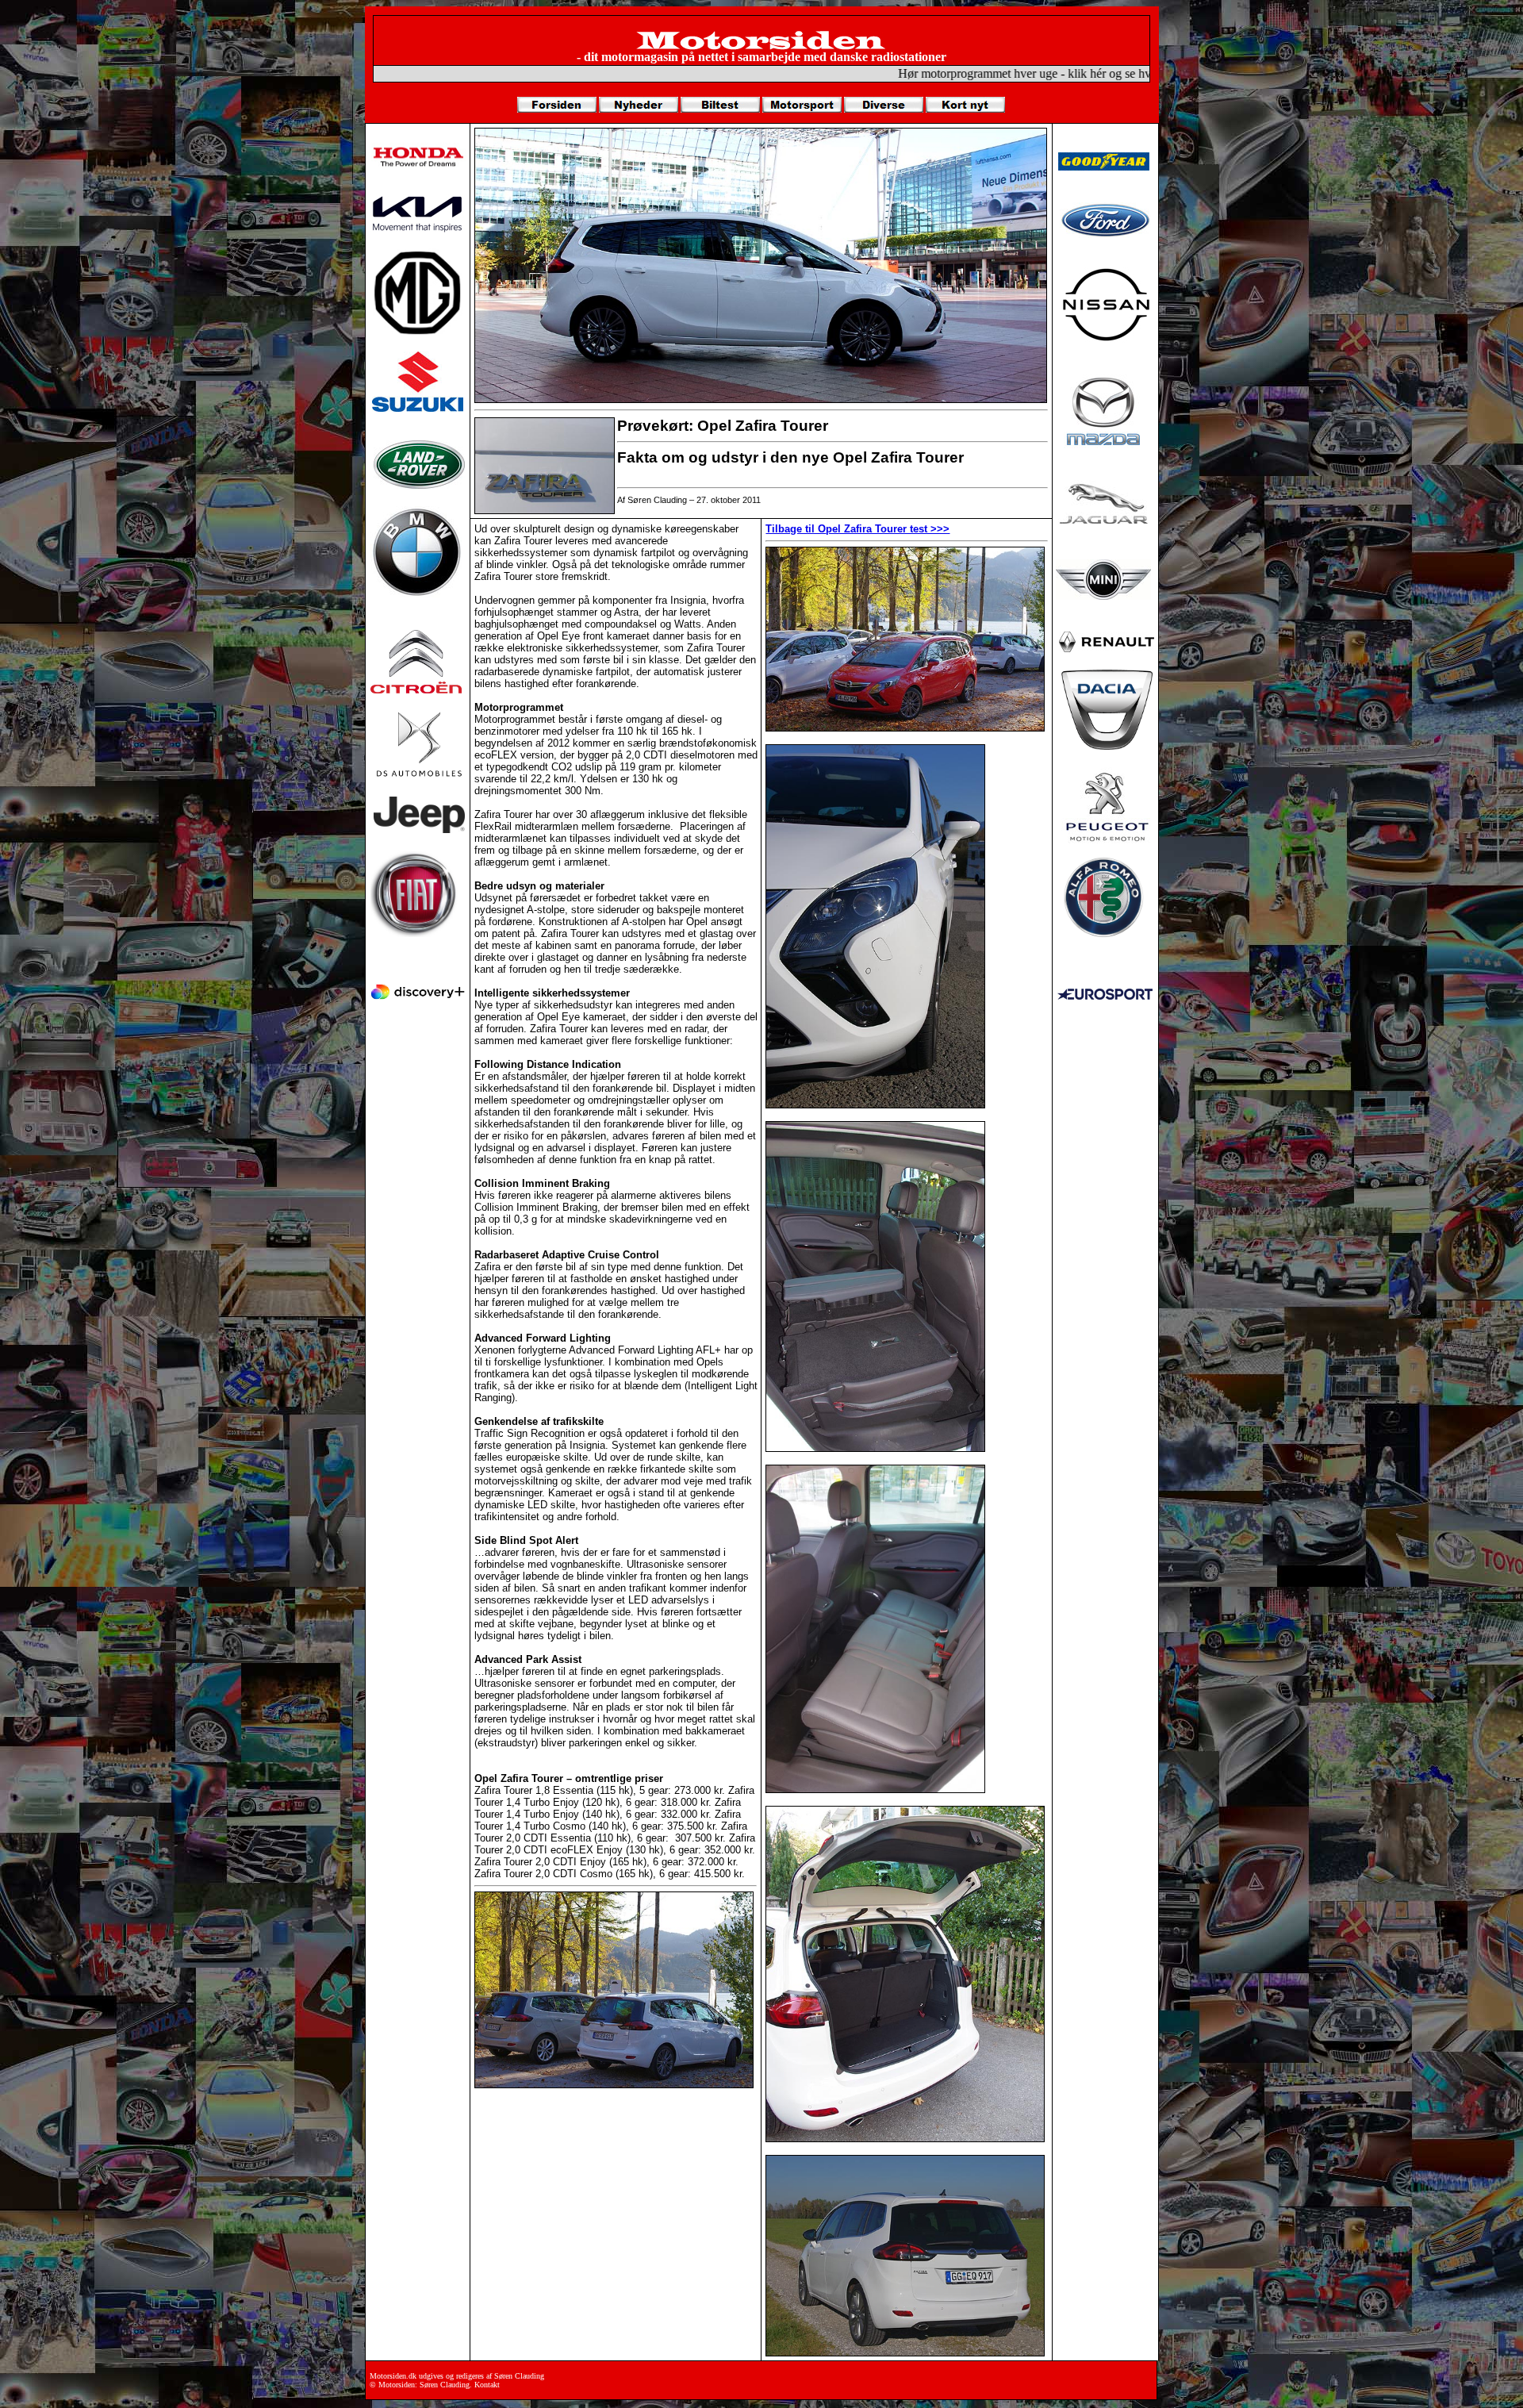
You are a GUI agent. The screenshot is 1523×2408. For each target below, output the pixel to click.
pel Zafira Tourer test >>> (888, 529)
